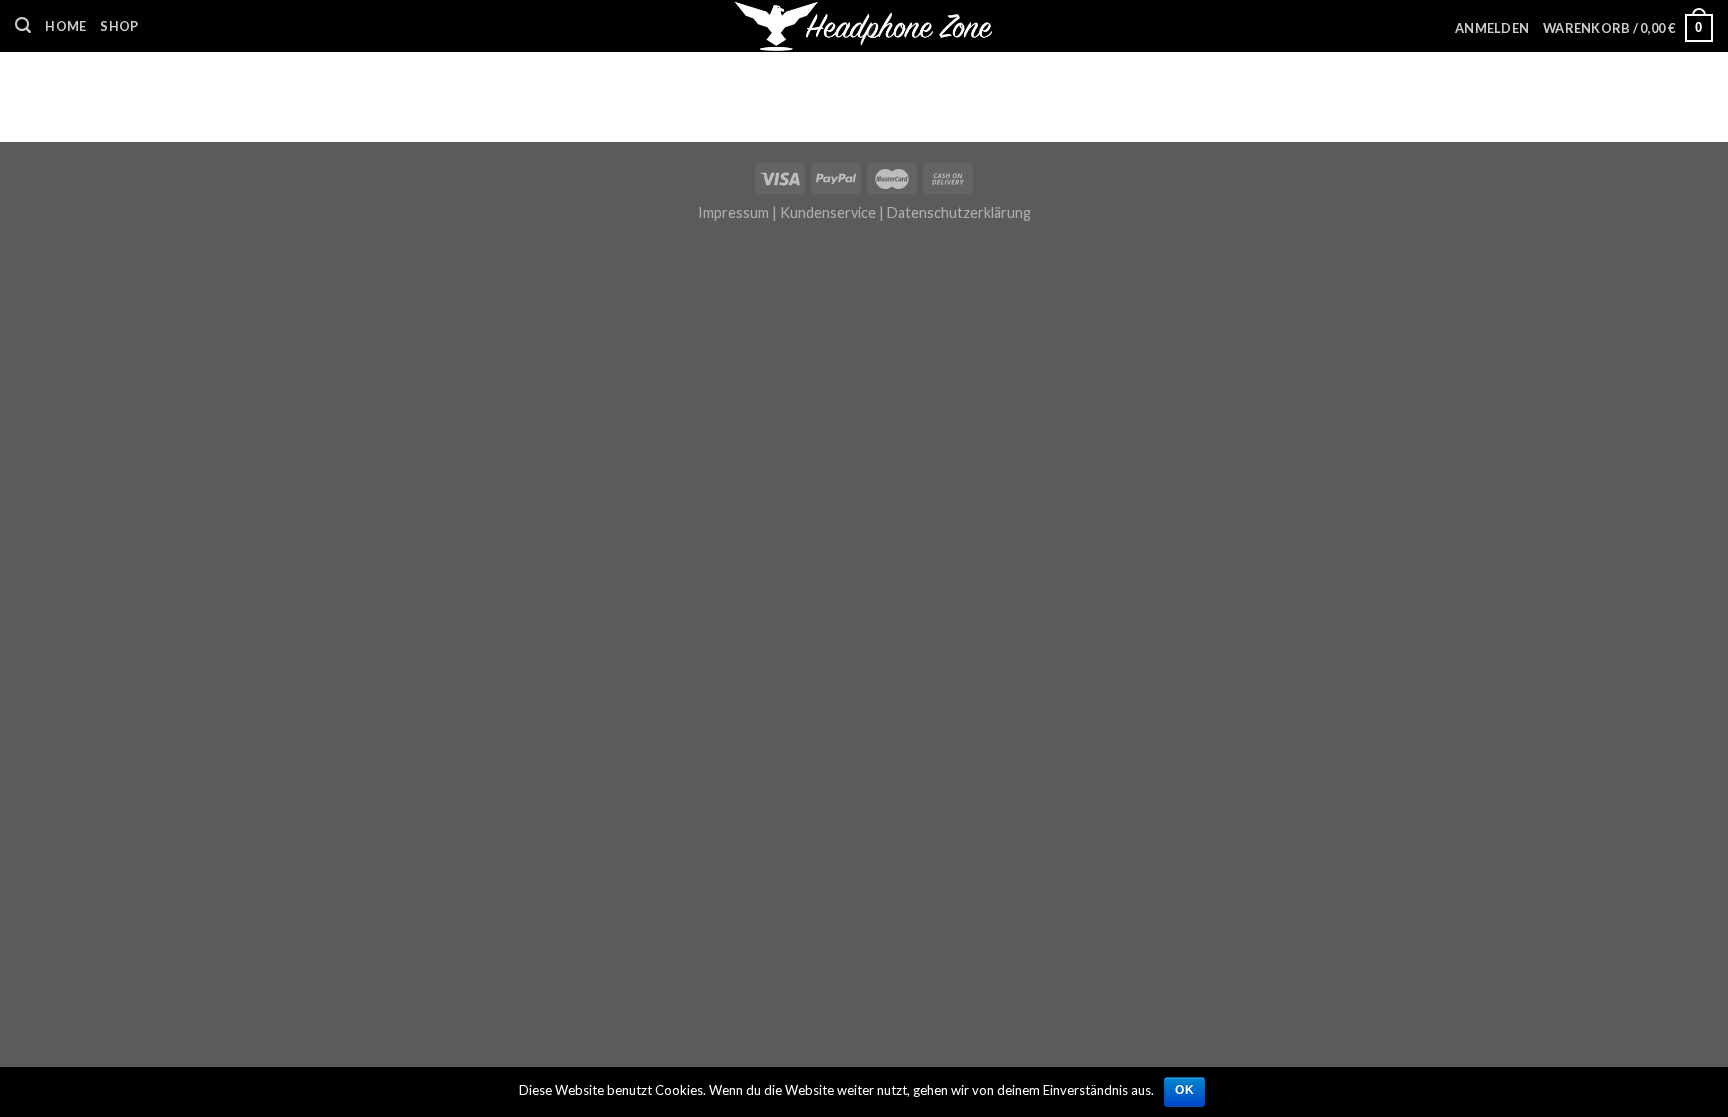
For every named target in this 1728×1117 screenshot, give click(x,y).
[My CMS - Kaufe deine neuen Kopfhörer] (864, 26)
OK (1184, 1090)
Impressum (733, 212)
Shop (119, 26)
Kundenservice (828, 212)
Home (65, 26)
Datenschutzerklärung (959, 212)
